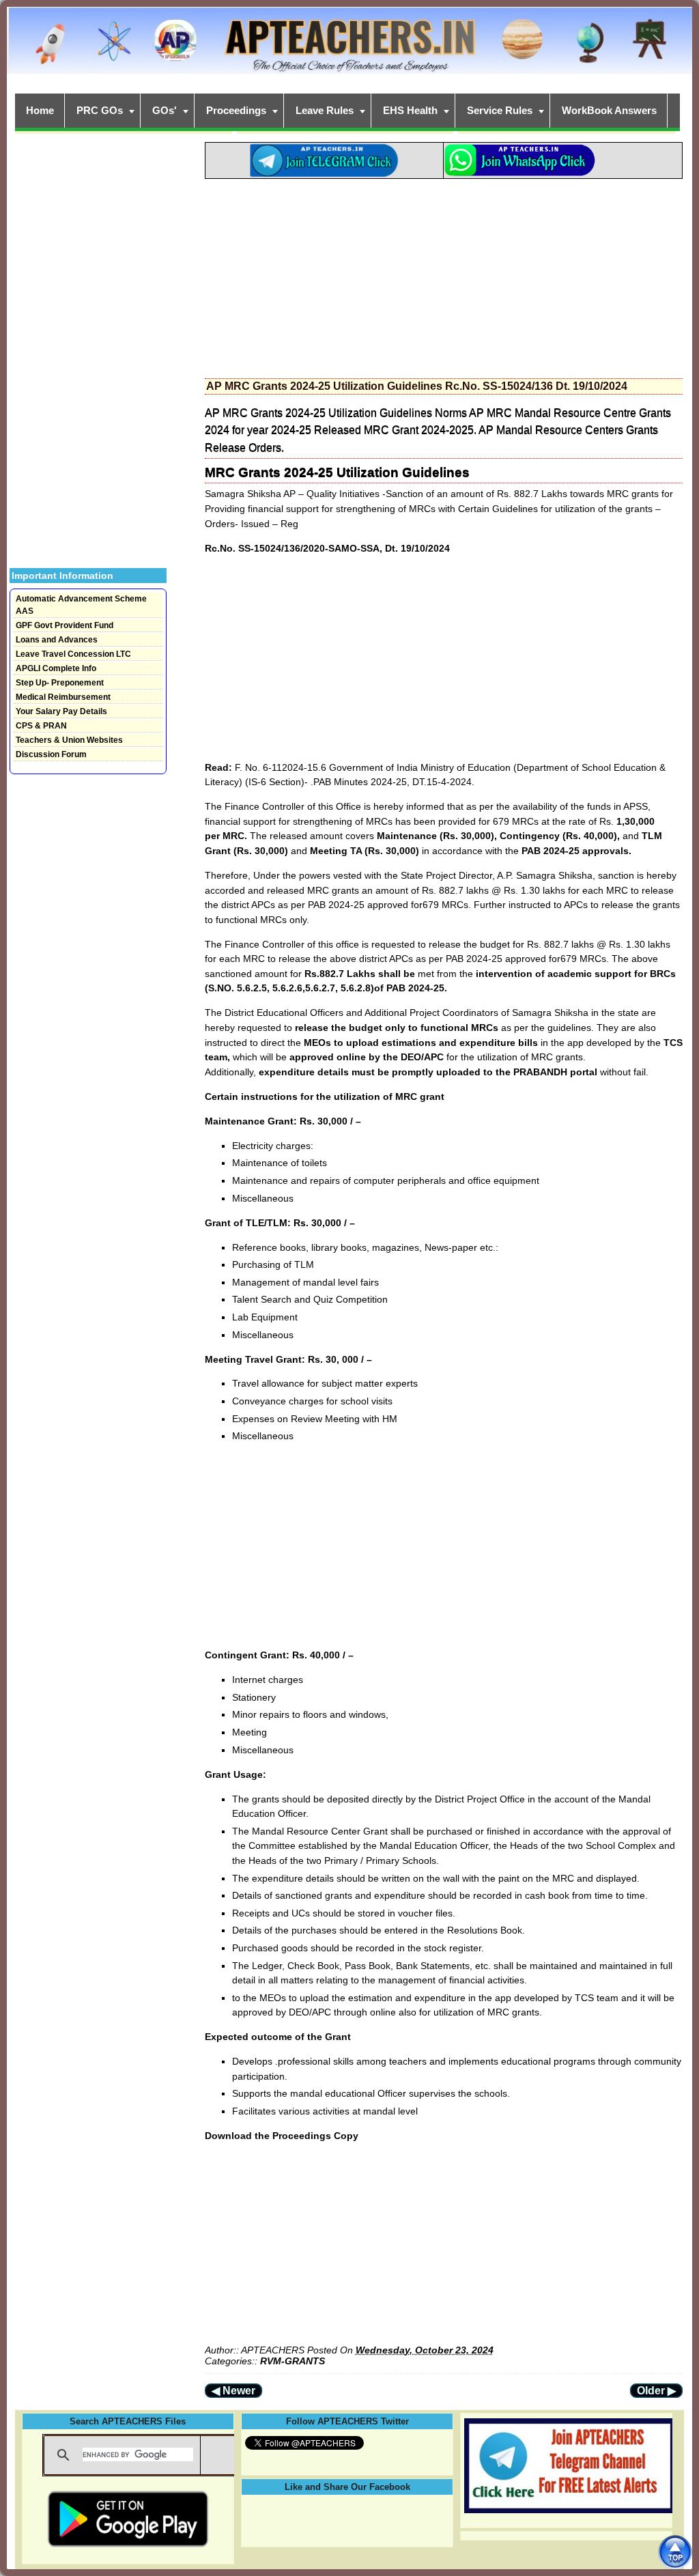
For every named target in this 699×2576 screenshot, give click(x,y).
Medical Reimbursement (63, 697)
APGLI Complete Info (56, 668)
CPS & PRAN (41, 726)
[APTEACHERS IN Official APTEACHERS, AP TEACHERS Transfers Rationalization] (349, 48)
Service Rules (500, 110)
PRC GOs (100, 110)
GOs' (165, 110)
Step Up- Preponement (60, 683)
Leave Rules (325, 110)
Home (40, 110)
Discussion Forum (51, 754)
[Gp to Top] (675, 2552)
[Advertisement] (444, 274)
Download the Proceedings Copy (282, 2136)
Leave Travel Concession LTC (73, 654)
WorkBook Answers (609, 110)
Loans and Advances (57, 640)
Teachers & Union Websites (69, 740)
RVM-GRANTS (293, 2361)
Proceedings (236, 110)
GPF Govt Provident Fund (65, 625)
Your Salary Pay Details (61, 711)
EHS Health (410, 110)
